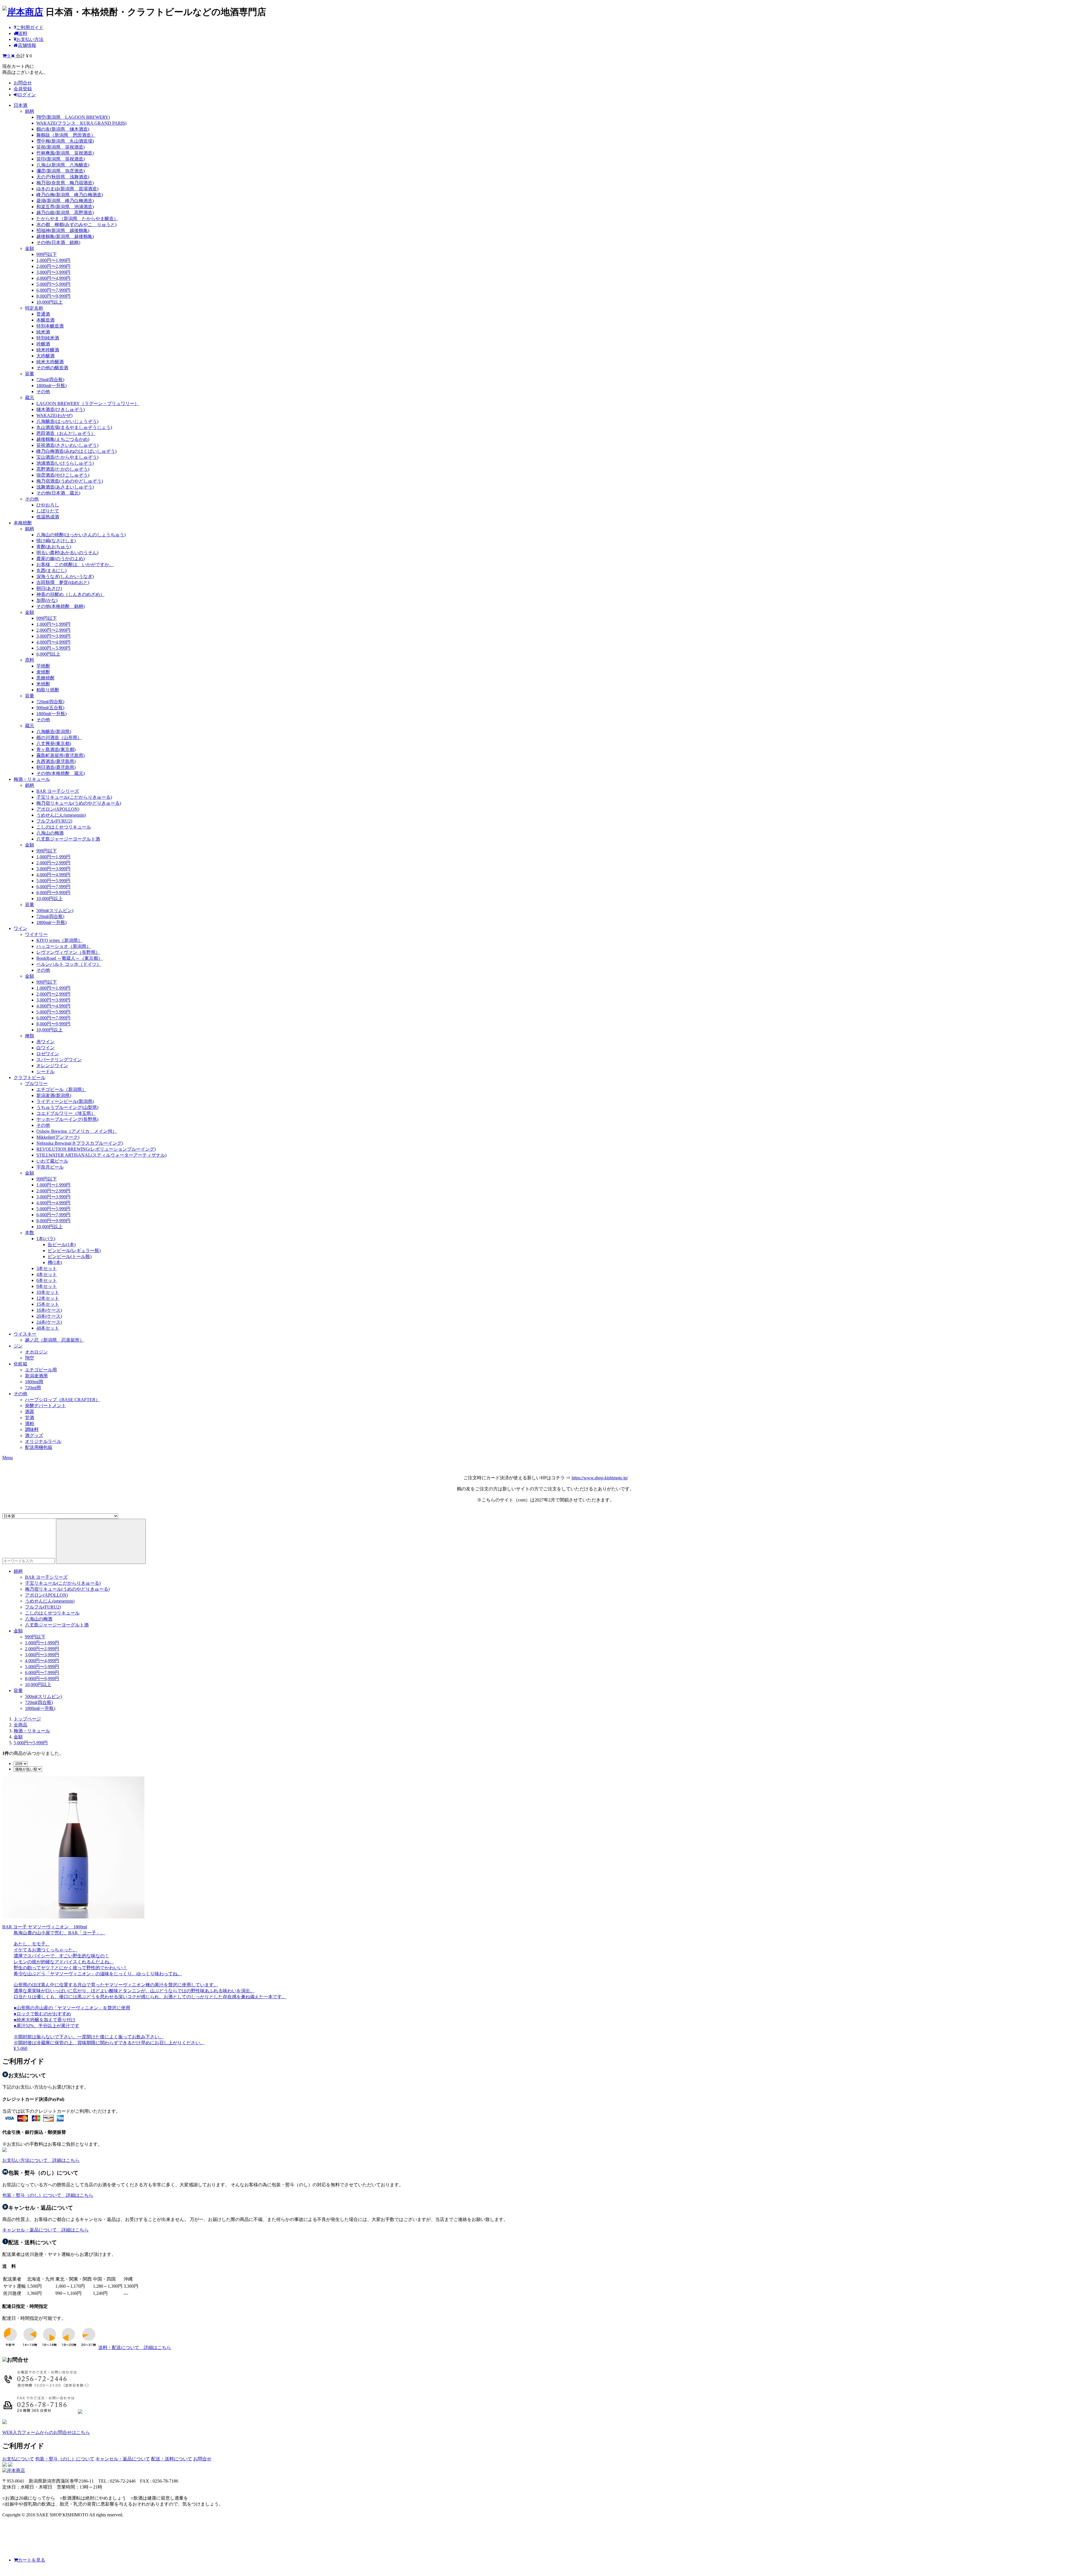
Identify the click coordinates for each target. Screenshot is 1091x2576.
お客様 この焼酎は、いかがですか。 (75, 565)
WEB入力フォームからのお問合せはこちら (46, 2432)
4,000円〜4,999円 (53, 278)
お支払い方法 (30, 39)
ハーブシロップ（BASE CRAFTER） (63, 1400)
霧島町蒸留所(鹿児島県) (61, 755)
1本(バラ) (46, 1239)
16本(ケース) (49, 1310)
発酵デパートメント (45, 1406)
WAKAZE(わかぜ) (54, 415)
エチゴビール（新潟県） (61, 1089)
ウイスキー (25, 1334)
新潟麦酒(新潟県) (54, 1095)
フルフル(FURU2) (54, 821)
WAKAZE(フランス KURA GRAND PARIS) (81, 123)
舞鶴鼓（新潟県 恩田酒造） (66, 135)
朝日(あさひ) (49, 588)
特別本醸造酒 (50, 326)
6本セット (47, 1280)
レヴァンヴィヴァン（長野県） (68, 952)
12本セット (48, 1298)
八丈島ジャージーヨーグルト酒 (68, 839)
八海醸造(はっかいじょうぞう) (67, 421)
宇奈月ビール (50, 1167)
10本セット (48, 1292)
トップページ (27, 1719)
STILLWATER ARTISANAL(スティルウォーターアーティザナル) (101, 1155)
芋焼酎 (43, 666)
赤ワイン (45, 1042)
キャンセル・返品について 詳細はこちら (45, 2230)
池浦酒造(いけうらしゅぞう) (65, 463)
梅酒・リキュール (32, 779)
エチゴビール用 (41, 1370)
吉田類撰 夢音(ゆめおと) (63, 582)
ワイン (20, 928)
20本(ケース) (49, 1316)
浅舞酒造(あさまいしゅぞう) (65, 487)
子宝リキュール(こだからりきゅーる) (74, 797)
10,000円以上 (49, 302)
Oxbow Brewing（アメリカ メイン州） (77, 1131)
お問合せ (23, 83)
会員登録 (23, 89)
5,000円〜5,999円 (53, 284)
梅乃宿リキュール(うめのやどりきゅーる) (79, 803)
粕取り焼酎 (48, 690)
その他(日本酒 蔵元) (58, 493)
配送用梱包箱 (39, 1447)
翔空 (30, 1358)
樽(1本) (55, 1262)
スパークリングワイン (59, 1060)
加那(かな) (47, 600)
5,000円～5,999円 (53, 648)
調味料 (32, 1429)
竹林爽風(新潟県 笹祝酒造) (65, 153)
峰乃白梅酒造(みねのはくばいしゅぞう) (76, 451)
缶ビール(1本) (62, 1245)
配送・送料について (172, 2459)
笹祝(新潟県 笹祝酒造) (61, 147)
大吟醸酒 (45, 356)
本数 (30, 1233)
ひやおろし (48, 505)
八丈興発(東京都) (54, 743)
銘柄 (30, 111)
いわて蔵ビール (52, 1161)
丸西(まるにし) (51, 571)
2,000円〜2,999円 (53, 266)
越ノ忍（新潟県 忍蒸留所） (55, 1340)
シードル (45, 1072)
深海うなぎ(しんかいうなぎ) (65, 576)
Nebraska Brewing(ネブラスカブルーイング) (80, 1143)
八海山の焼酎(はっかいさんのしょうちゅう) (81, 535)
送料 (23, 33)
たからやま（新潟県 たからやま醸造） (77, 219)
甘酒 (30, 1418)
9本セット (47, 1286)
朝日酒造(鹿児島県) (56, 767)
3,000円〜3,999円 (53, 272)
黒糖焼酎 (45, 678)
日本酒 (20, 105)
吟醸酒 (43, 344)
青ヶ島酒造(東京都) (56, 749)
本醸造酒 (45, 320)
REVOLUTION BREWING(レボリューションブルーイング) (96, 1149)
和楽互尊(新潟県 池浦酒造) (65, 207)
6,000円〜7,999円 (53, 290)
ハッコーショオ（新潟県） (64, 946)
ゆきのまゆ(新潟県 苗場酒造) (67, 189)
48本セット (48, 1328)
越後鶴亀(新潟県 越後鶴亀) (65, 236)
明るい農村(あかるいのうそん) (67, 553)
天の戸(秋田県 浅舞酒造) (63, 177)
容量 (30, 374)
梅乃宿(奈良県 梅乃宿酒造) (65, 183)
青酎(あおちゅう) (54, 547)
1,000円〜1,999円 (53, 260)
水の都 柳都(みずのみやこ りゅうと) (76, 225)
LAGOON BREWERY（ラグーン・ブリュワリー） (88, 403)
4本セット (47, 1274)
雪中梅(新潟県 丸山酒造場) (65, 141)
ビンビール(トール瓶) (70, 1256)
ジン (18, 1346)
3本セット (47, 1268)
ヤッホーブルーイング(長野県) (67, 1119)
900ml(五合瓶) (50, 708)
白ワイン (45, 1048)
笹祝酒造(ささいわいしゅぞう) (67, 445)
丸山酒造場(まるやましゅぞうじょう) (74, 427)
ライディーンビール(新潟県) (65, 1101)
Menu (8, 1458)
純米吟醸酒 (48, 350)
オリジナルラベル (43, 1441)
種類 (30, 1036)
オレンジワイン (52, 1066)
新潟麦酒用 (36, 1376)
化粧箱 (20, 1364)
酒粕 (30, 1423)
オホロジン (36, 1352)
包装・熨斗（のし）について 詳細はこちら (48, 2195)
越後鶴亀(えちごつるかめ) (63, 439)
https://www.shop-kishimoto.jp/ (600, 1478)
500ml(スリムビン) (55, 911)
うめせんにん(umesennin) (61, 815)
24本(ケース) (49, 1322)
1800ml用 (34, 1382)
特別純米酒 (48, 338)
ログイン (27, 95)
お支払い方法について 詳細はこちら (41, 2160)
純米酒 (43, 332)
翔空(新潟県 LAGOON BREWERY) (73, 117)
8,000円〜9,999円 (53, 296)
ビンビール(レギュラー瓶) (74, 1251)
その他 (43, 392)
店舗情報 (27, 45)
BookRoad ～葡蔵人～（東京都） (69, 958)
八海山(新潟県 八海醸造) (63, 165)
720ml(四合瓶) (50, 380)
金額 (30, 248)
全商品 (20, 1725)
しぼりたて (48, 511)
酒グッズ (34, 1435)
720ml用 (33, 1388)
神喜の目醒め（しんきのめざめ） (70, 594)
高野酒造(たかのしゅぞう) (63, 469)
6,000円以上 (48, 654)
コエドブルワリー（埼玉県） (66, 1113)
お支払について (18, 2459)
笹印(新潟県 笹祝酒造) (61, 159)
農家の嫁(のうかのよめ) (61, 559)
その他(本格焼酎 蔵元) (61, 773)
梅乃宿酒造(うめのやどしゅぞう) (70, 481)
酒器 (30, 1412)
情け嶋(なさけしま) (56, 541)
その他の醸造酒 (52, 368)
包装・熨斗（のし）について (65, 2459)
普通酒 (43, 314)
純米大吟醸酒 (50, 362)
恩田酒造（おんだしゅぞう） (66, 433)
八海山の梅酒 (50, 833)
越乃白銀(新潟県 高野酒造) (65, 213)
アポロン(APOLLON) (58, 809)
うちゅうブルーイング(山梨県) (67, 1107)
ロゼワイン (48, 1054)
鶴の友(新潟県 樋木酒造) (63, 129)
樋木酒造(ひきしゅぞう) (61, 409)
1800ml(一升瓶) (51, 386)
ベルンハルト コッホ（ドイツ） (69, 964)
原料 (30, 660)
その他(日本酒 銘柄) (58, 242)
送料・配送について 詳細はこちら (135, 2347)
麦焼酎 (43, 672)
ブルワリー (36, 1083)
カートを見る (32, 2560)
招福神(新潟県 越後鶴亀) (63, 231)
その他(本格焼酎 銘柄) (61, 606)
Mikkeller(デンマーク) (58, 1137)
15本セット (48, 1304)
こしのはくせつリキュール (64, 827)
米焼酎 (43, 684)
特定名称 (34, 308)
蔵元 (30, 398)
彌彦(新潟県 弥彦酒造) (61, 171)
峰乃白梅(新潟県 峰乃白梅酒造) (70, 195)
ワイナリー (36, 934)
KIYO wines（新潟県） (59, 940)
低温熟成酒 (48, 517)
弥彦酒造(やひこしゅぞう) (63, 475)
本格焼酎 (23, 523)
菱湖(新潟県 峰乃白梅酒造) (65, 201)
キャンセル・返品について (123, 2459)
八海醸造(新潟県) (54, 732)
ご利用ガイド (30, 27)
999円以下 (47, 254)
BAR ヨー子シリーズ (58, 791)
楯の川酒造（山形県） (59, 738)
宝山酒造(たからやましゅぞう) (67, 457)
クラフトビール (30, 1078)
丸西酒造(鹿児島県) (56, 761)
